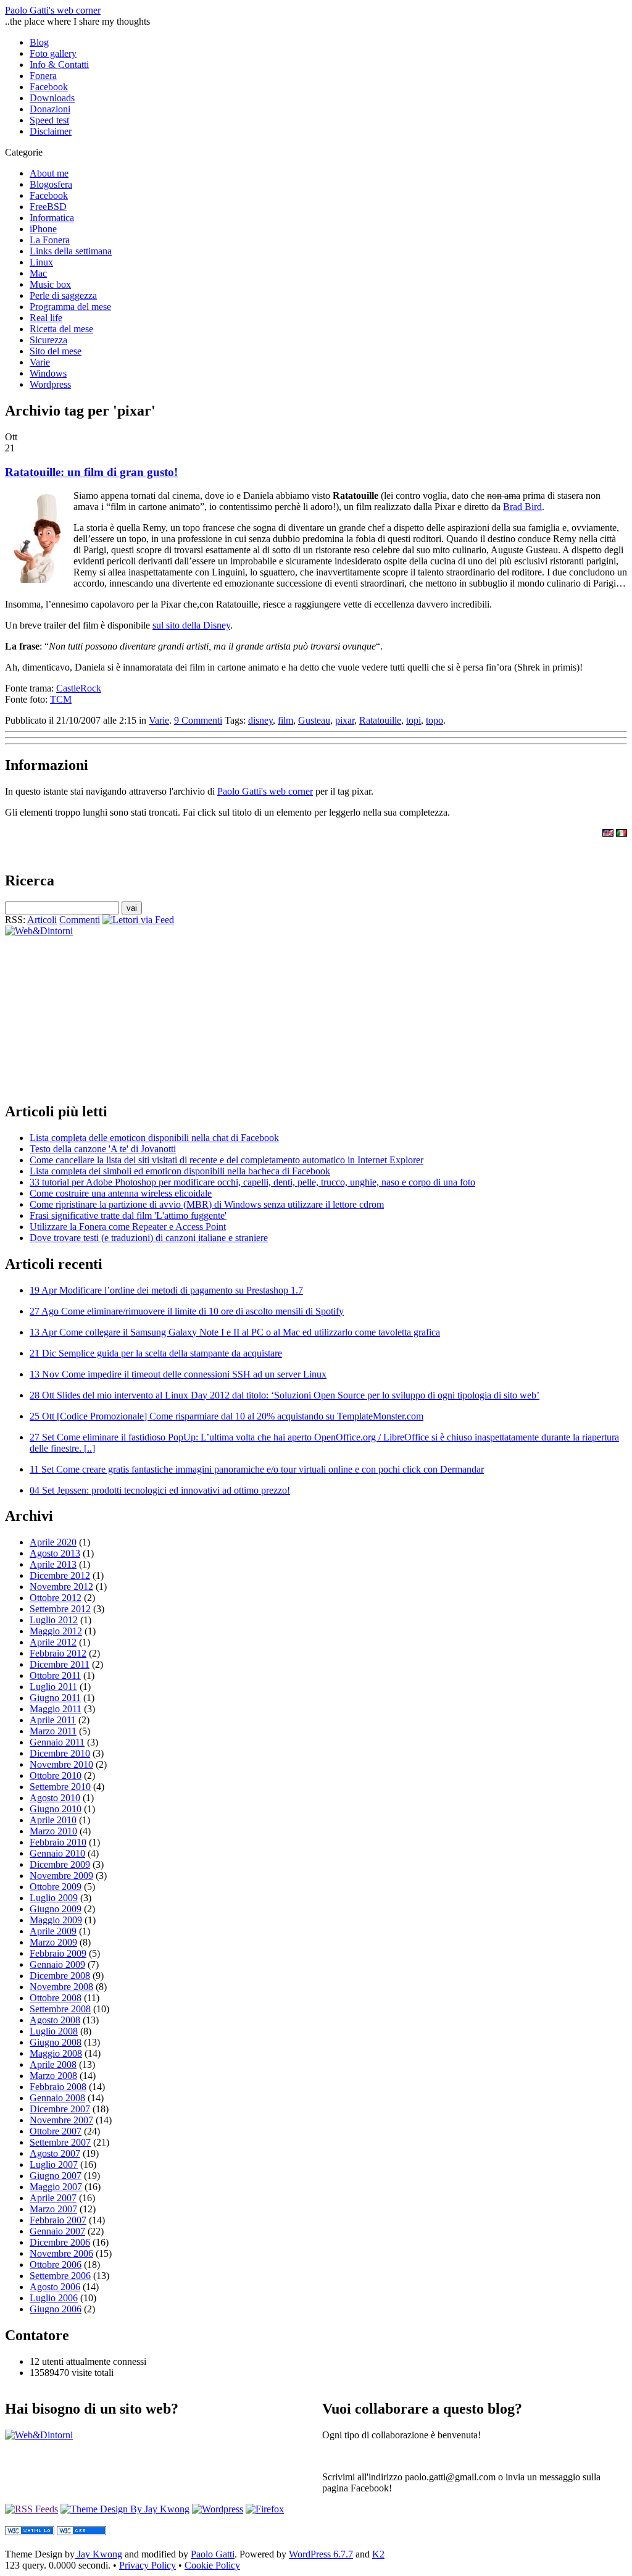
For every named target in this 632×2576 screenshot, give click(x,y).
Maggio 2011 (56, 1709)
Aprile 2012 (53, 1642)
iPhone (43, 229)
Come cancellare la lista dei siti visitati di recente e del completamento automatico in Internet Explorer (227, 1160)
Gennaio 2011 (57, 1742)
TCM (61, 699)
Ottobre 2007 (56, 2131)
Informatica (52, 218)
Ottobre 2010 (56, 1775)
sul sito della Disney (191, 625)
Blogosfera (51, 184)
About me (49, 173)
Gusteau (314, 720)
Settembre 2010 (60, 1787)
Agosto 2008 (55, 2020)
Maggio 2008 (56, 2053)
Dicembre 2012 (60, 1575)
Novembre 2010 (61, 1764)
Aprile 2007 (53, 2198)
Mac (38, 273)
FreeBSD (48, 207)
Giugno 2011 (55, 1698)
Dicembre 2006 (60, 2242)
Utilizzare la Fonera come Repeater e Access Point (128, 1227)
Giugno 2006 (56, 2309)
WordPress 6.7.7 (321, 2554)
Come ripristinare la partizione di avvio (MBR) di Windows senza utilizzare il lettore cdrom (207, 1204)
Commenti (80, 920)
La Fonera (50, 240)
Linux (41, 262)
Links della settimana (71, 251)
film (285, 720)
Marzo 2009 (53, 1942)
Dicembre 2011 (60, 1664)
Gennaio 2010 (57, 1853)
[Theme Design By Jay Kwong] (125, 2509)
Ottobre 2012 (56, 1598)
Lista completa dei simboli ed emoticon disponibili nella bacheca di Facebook (180, 1171)
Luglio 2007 (54, 2164)
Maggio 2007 (56, 2187)
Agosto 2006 (55, 2287)
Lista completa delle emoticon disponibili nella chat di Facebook (154, 1138)
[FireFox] (265, 2509)
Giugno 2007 (56, 2176)
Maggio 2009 (56, 1920)
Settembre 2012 (60, 1609)
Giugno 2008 (56, 2042)
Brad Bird (522, 507)
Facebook (49, 87)
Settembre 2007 (60, 2142)
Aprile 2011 (53, 1720)
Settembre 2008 (60, 2009)
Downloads (52, 98)
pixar (345, 720)
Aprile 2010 (53, 1820)
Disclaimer (51, 131)
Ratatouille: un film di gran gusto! (91, 472)
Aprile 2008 (53, 2064)
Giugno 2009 (56, 1909)
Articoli (42, 920)
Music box (50, 284)
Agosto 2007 (55, 2153)
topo (434, 720)
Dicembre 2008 (60, 1976)
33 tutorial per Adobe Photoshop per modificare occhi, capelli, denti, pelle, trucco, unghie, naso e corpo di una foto (252, 1182)
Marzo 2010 (53, 1831)
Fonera (43, 76)
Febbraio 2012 (58, 1653)
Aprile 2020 (53, 1542)
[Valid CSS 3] (81, 2532)
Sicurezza (48, 340)
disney (260, 720)
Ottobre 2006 (56, 2264)
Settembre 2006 (60, 2276)
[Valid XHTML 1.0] (30, 2532)
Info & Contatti (59, 65)
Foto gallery (53, 53)
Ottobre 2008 (56, 1998)
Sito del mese (56, 351)
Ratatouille (380, 720)
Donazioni (50, 109)
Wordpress (50, 384)
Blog (39, 42)
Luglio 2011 (53, 1687)
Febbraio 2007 (58, 2220)
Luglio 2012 (54, 1620)
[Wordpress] (218, 2509)
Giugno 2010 (56, 1809)
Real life (46, 318)
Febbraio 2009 (58, 1953)
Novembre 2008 (61, 1987)
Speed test (49, 120)
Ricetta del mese (61, 329)
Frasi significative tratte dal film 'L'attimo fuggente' (128, 1215)
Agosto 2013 (55, 1553)
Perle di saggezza (63, 295)
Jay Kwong (98, 2554)
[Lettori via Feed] (138, 920)
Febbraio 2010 (58, 1842)
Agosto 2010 (55, 1798)
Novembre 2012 (61, 1587)
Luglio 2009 (54, 1898)
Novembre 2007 (61, 2120)
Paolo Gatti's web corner (53, 10)
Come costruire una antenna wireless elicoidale (121, 1193)
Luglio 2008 (54, 2031)
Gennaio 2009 (57, 1964)
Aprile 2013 (53, 1564)
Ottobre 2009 (56, 1887)
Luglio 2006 (54, 2298)
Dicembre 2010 (60, 1753)
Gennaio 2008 (57, 2098)
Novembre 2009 (61, 1876)
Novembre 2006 (61, 2253)
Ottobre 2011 (55, 1675)
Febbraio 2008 (58, 2087)
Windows (48, 373)
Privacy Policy (148, 2565)
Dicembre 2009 (60, 1864)
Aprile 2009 (53, 1931)
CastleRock (79, 688)
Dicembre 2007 (60, 2109)
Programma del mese (70, 307)
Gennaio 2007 (57, 2231)
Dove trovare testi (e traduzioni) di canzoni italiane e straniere (149, 1238)
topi (414, 720)
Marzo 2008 (53, 2076)
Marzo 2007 (53, 2209)
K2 (378, 2554)
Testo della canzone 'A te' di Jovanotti (103, 1149)
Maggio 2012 (56, 1631)
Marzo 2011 (53, 1731)
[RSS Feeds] (31, 2509)
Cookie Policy (212, 2565)
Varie (40, 362)
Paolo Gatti (213, 2554)
